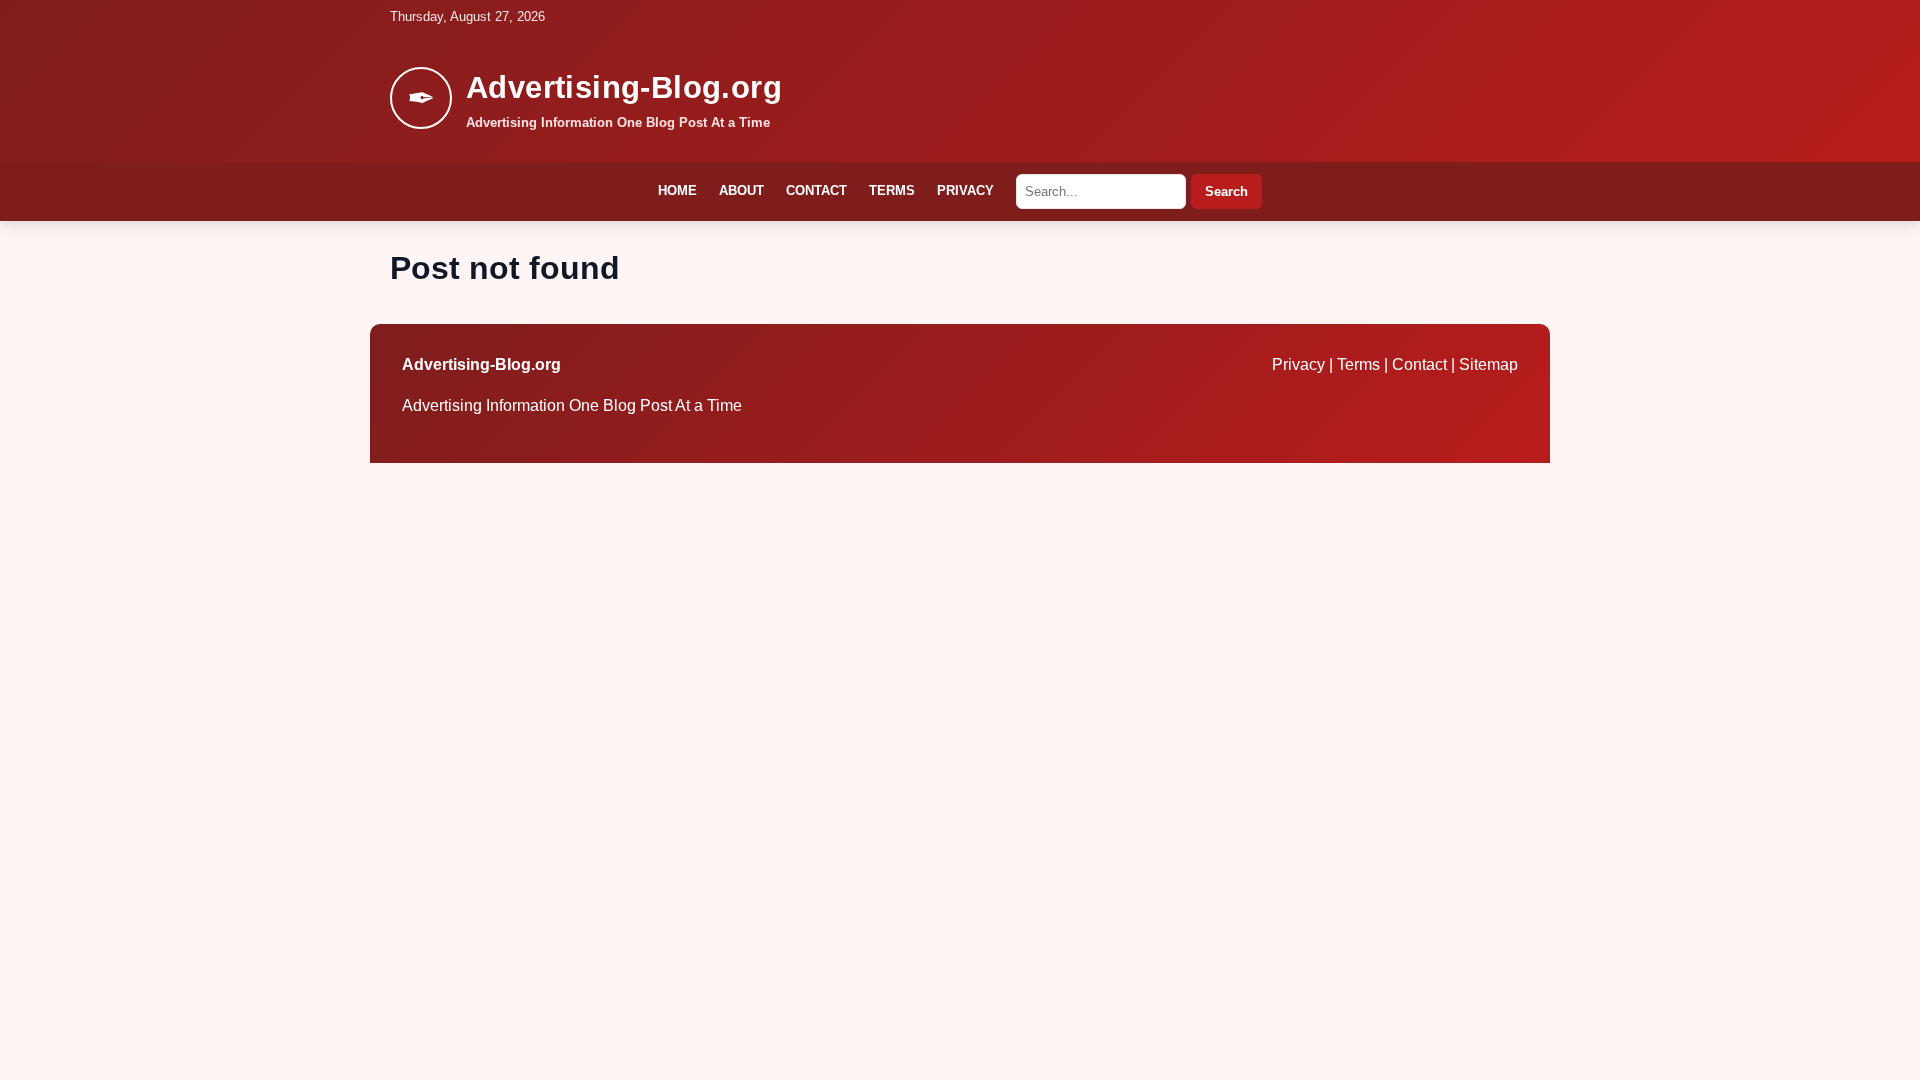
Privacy (965, 190)
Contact (816, 190)
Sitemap (1488, 364)
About (741, 190)
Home (677, 190)
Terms (892, 190)
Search (1226, 191)
